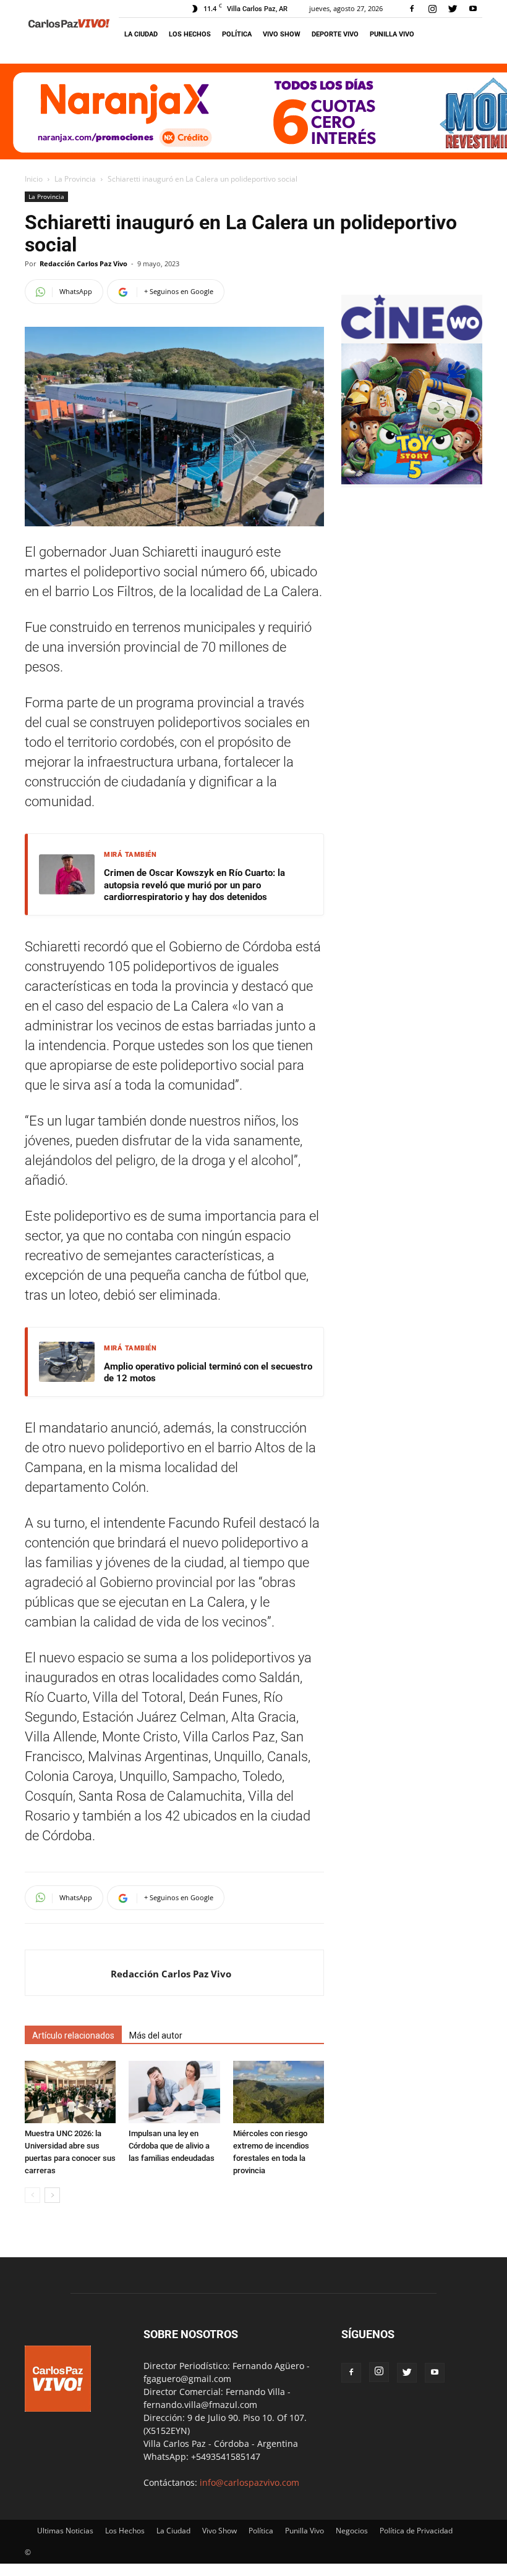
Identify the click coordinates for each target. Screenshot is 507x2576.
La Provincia (75, 179)
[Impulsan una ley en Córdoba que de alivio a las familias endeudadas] (174, 2092)
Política (237, 34)
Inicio (34, 179)
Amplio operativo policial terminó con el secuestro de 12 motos (208, 1373)
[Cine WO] (412, 337)
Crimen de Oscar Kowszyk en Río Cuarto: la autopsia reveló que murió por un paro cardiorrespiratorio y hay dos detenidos (194, 885)
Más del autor (156, 2035)
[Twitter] (453, 9)
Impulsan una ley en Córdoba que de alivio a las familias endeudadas (172, 2146)
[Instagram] (432, 9)
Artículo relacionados (73, 2035)
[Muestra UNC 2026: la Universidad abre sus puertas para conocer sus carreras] (70, 2092)
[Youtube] (473, 9)
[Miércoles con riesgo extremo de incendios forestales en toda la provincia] (279, 2092)
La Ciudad (141, 34)
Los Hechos (190, 34)
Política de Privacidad (416, 2531)
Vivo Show (282, 34)
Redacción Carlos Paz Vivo (83, 263)
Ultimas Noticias (65, 2531)
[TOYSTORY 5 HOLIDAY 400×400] (412, 481)
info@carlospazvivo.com (249, 2482)
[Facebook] (412, 9)
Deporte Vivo (335, 34)
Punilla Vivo (392, 34)
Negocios (352, 2531)
